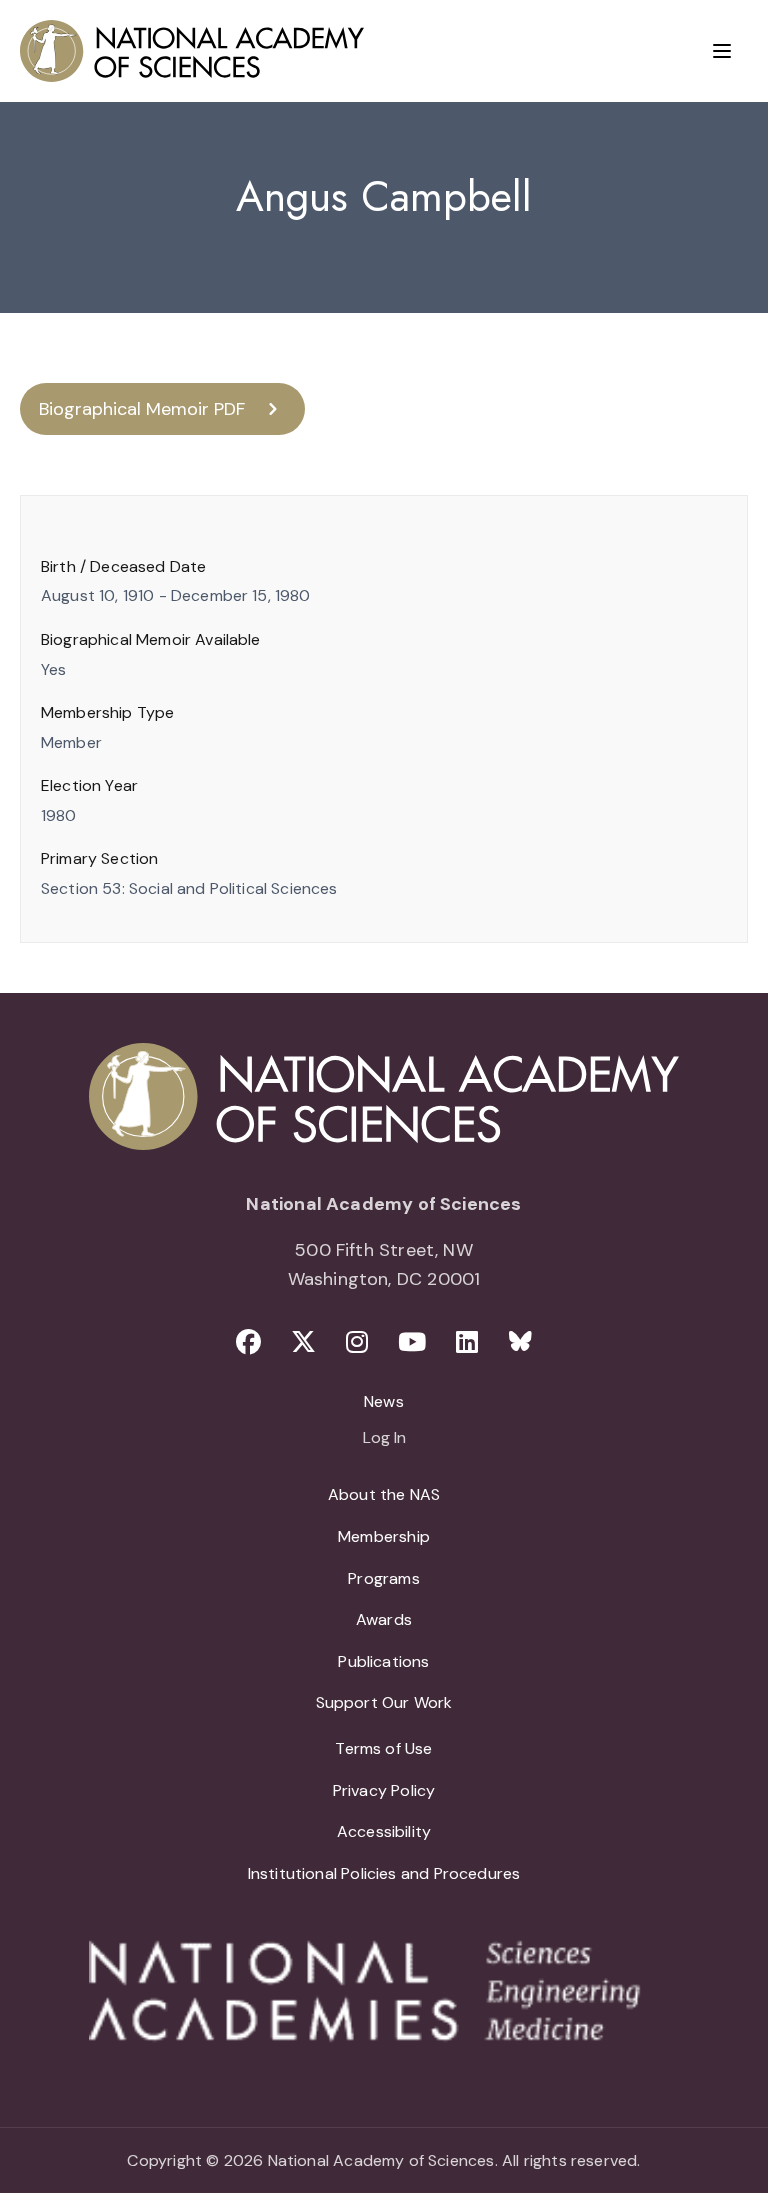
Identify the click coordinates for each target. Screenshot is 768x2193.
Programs (383, 1578)
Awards (384, 1619)
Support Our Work (384, 1702)
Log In (384, 1439)
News (384, 1401)
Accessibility (384, 1831)
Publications (383, 1661)
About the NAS (384, 1494)
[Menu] (722, 51)
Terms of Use (383, 1748)
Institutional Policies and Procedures (384, 1873)
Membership (384, 1536)
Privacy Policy (384, 1790)
